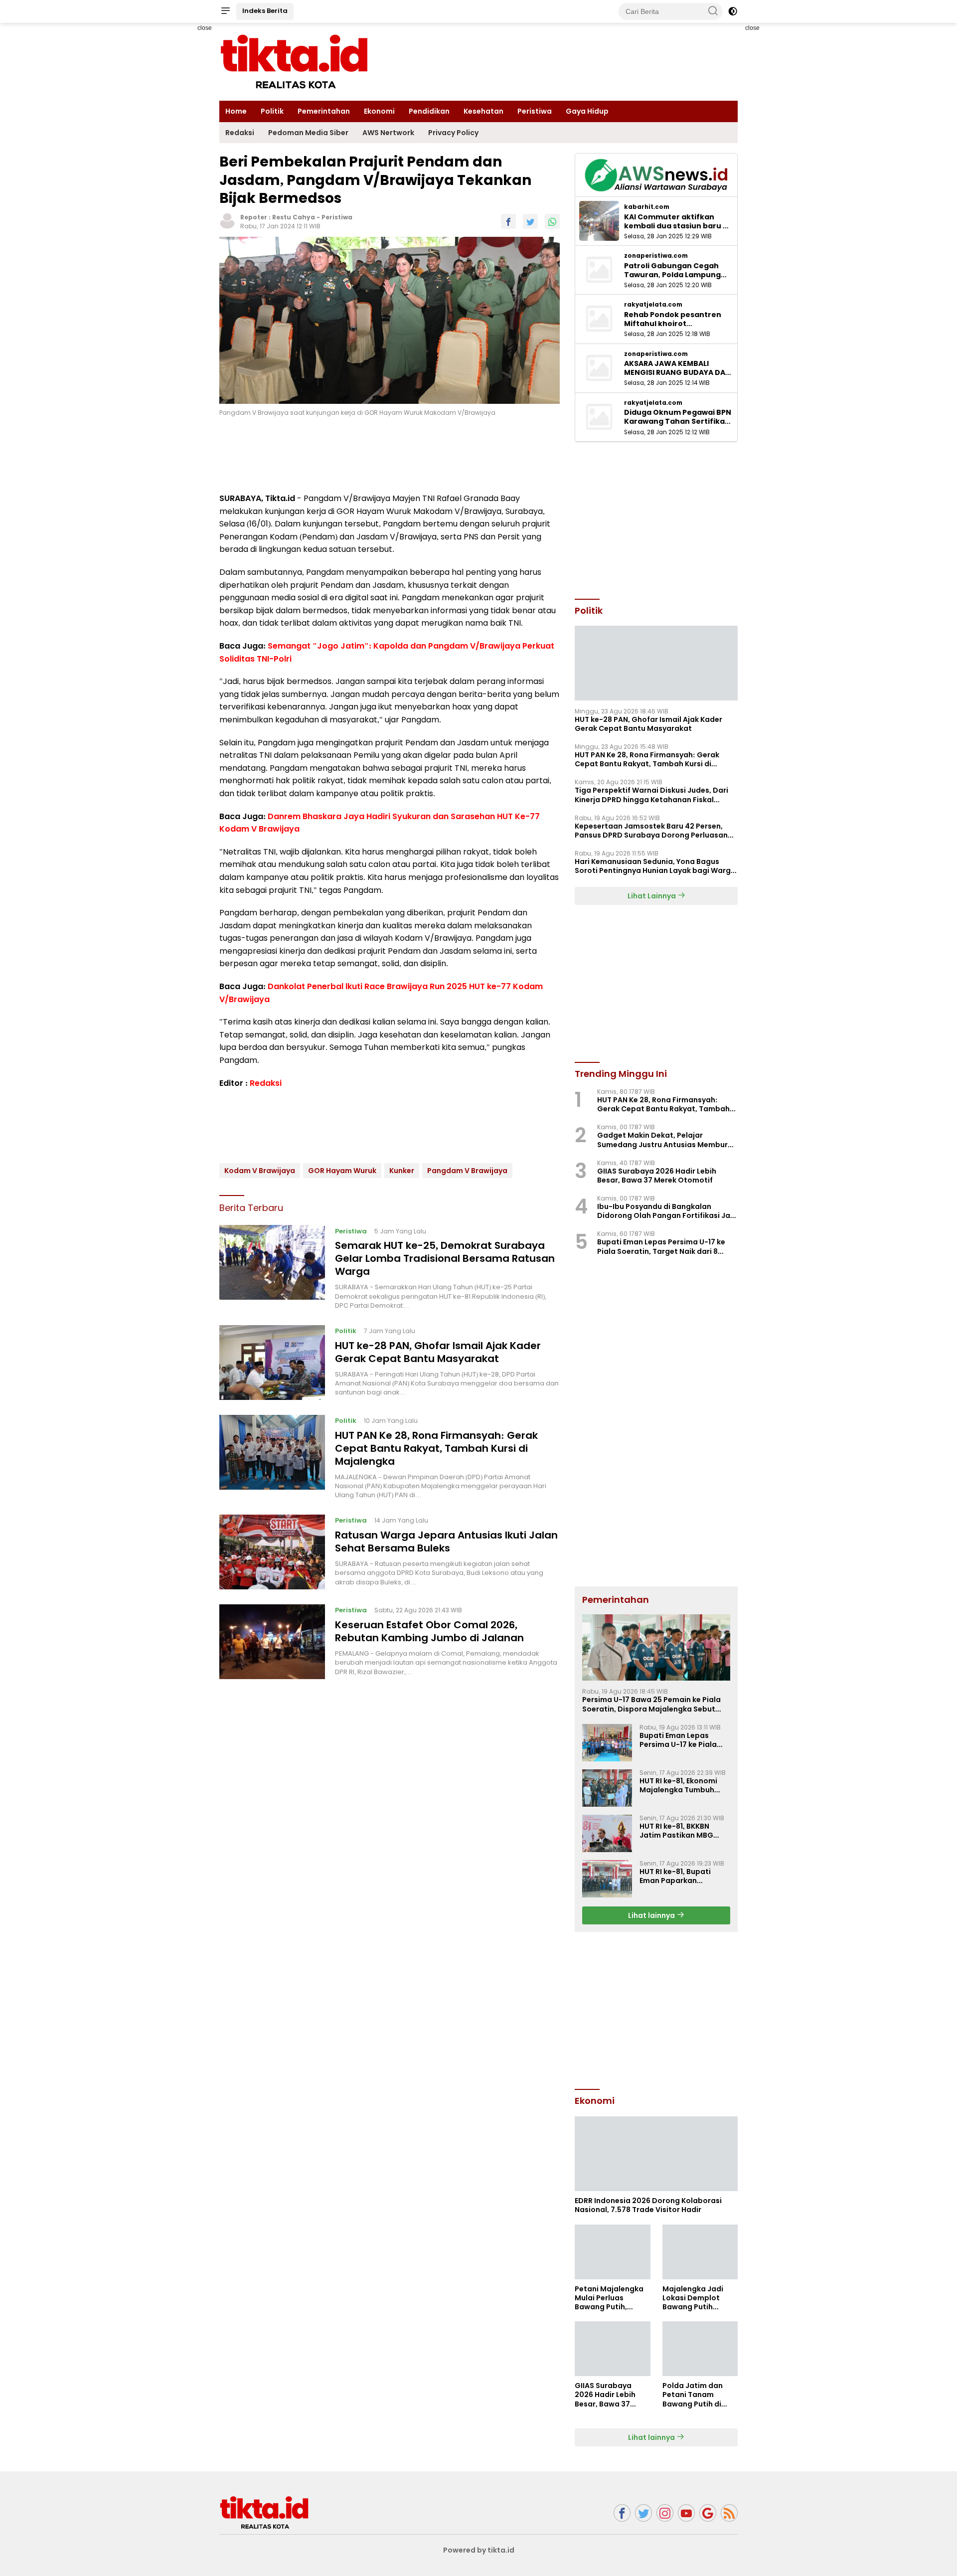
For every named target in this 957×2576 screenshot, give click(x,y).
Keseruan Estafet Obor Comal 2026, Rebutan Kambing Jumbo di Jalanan (429, 1631)
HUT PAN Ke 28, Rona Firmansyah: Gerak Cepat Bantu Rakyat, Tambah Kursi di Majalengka (436, 1448)
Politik (272, 111)
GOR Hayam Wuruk (342, 1170)
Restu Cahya (294, 217)
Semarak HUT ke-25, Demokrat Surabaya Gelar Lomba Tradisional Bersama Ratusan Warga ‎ (445, 1258)
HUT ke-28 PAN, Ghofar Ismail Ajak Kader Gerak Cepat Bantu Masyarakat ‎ (438, 1352)
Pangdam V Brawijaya (467, 1170)
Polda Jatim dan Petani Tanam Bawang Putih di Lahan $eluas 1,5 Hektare (693, 2395)
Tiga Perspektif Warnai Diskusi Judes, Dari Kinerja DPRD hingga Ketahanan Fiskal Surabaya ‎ (651, 795)
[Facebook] (622, 2513)
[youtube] (686, 2513)
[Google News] (708, 2513)
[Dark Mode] (733, 11)
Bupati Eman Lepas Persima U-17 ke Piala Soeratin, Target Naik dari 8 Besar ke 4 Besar (661, 1246)
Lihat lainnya (652, 1915)
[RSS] (729, 2513)
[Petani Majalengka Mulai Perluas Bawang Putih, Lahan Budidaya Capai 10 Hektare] (612, 2252)
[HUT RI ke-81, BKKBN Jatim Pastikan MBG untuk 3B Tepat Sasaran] (607, 1833)
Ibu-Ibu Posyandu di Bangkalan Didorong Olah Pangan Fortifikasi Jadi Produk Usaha (667, 1211)
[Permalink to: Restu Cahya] (227, 220)
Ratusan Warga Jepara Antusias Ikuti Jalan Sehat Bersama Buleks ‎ (446, 1542)
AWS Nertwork (388, 133)
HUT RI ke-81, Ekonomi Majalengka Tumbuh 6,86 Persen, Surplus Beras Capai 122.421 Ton (683, 1785)
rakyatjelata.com (653, 305)
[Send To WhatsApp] (552, 221)
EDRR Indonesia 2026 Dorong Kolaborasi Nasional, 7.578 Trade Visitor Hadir (648, 2205)
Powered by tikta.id (479, 2550)
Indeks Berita (265, 11)
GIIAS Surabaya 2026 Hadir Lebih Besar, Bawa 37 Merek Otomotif (657, 1176)
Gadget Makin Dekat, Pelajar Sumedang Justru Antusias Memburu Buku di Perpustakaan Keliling (665, 1140)
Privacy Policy (453, 133)
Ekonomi (379, 111)
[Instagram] (665, 2513)
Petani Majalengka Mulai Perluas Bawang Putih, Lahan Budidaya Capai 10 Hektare (609, 2298)
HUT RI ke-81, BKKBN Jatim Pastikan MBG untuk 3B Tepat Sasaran (683, 1831)
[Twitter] (643, 2513)
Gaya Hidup (587, 111)
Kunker (402, 1170)
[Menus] (225, 11)
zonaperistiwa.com (656, 256)
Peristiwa (535, 111)
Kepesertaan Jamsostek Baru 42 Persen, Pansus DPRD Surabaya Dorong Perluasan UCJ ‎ (651, 831)
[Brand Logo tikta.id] (294, 61)
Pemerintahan (324, 111)
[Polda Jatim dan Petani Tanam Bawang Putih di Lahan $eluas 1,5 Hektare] (700, 2349)
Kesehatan (483, 111)
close (205, 28)
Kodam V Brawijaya (260, 1170)
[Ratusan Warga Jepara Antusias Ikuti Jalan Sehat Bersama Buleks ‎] (272, 1552)
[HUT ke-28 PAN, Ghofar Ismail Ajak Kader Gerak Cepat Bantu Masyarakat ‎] (272, 1363)
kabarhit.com (647, 207)
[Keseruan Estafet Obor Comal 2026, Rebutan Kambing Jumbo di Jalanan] (272, 1642)
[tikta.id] (264, 2512)
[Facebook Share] (508, 221)
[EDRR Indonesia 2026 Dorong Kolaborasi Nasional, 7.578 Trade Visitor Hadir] (656, 2154)
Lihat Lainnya (652, 896)
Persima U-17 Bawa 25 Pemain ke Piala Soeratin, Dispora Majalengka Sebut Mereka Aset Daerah (651, 1704)
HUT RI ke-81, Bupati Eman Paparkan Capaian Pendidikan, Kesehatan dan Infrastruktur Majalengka (678, 1876)
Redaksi (240, 133)
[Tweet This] (530, 221)
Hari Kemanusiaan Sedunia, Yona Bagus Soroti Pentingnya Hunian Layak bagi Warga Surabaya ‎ (655, 866)
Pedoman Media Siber (308, 133)
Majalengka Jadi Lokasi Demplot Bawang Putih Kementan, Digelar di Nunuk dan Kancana (697, 2298)
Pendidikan (429, 111)
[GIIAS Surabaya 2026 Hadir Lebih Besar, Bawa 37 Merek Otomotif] (612, 2349)
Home (236, 111)
